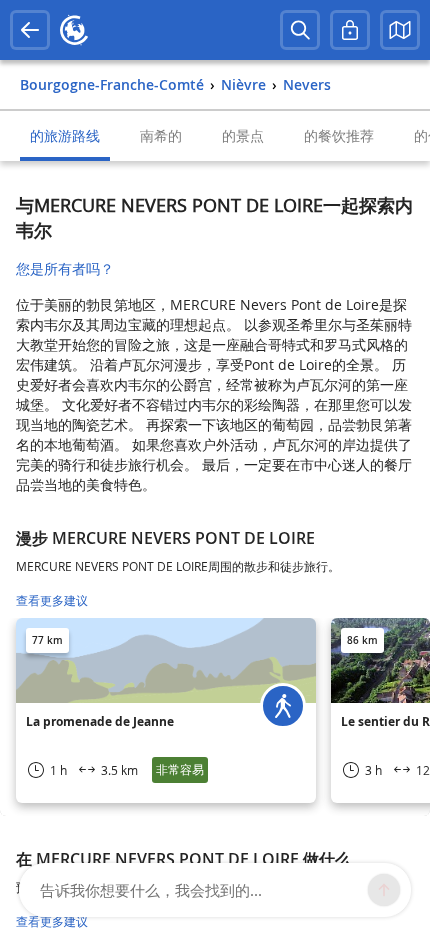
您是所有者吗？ (65, 268)
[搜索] (300, 30)
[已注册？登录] (350, 30)
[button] (400, 30)
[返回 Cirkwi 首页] (74, 30)
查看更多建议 (52, 600)
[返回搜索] (30, 30)
